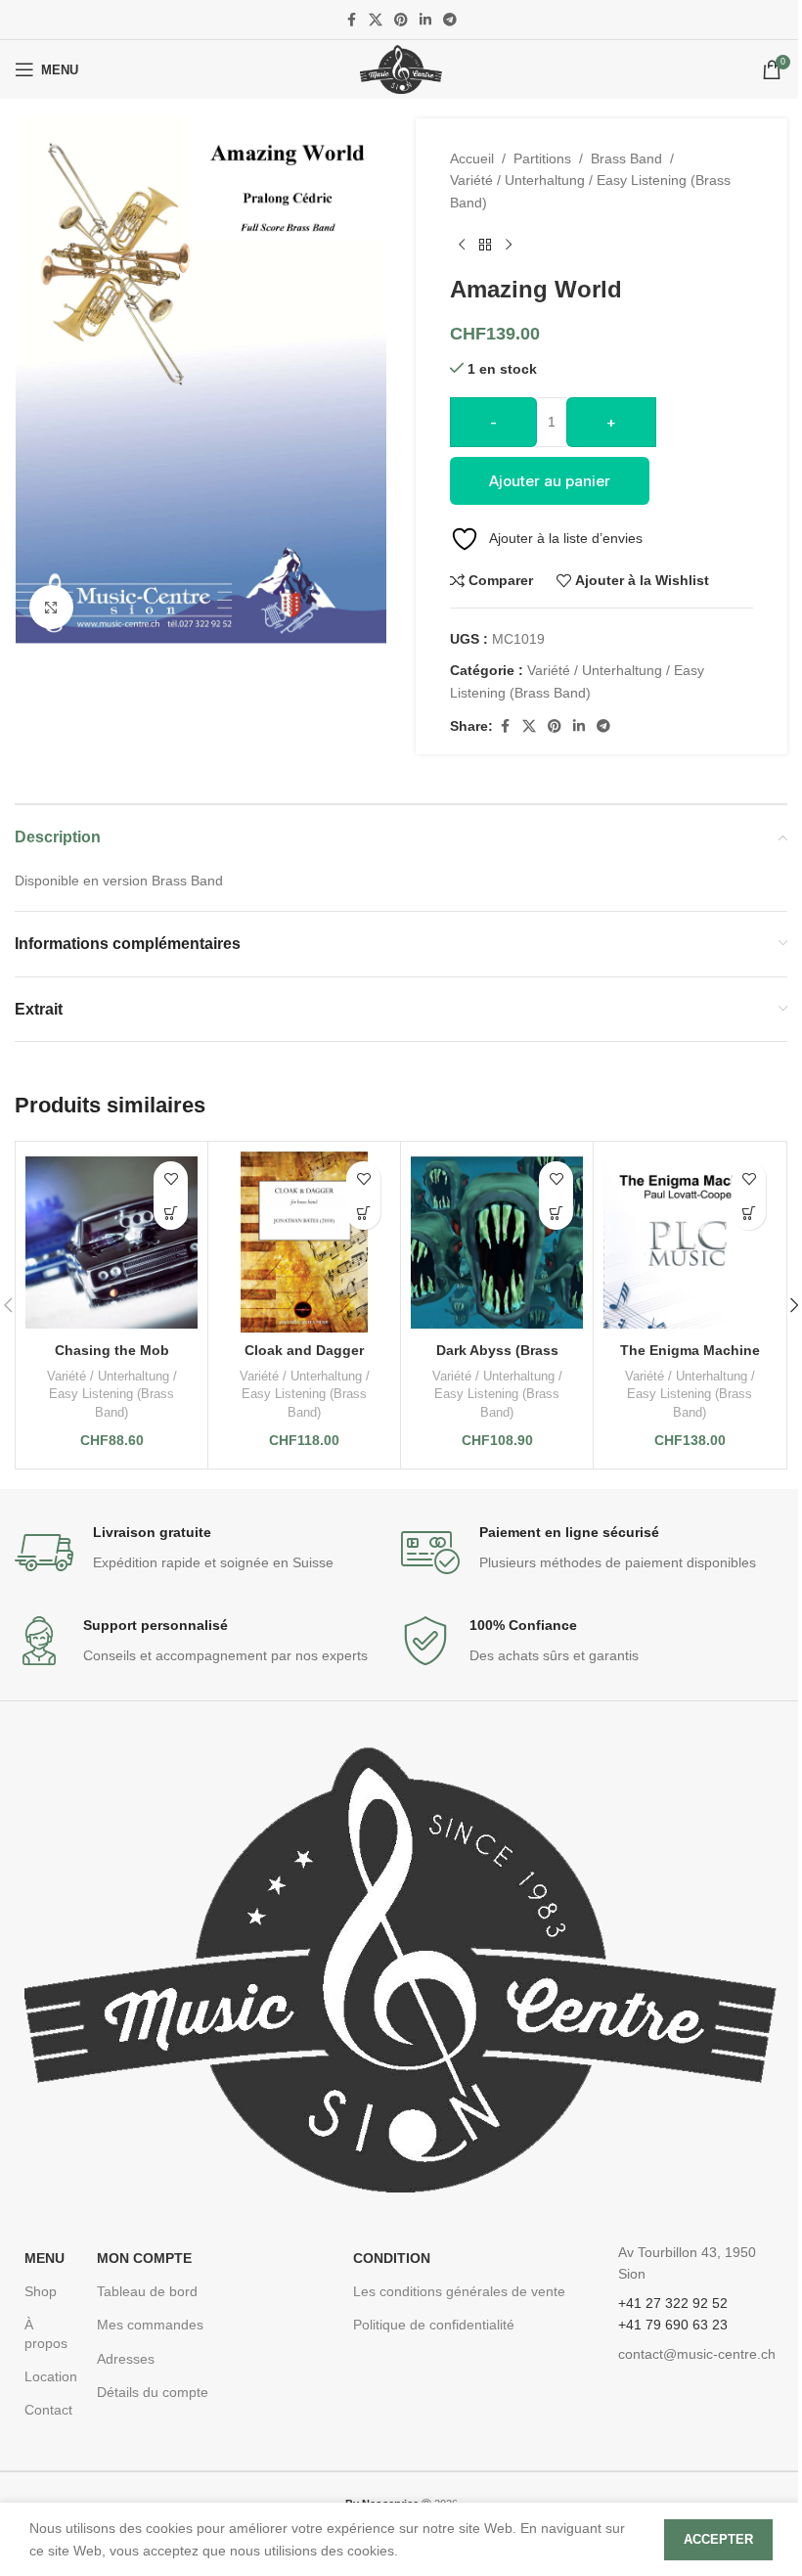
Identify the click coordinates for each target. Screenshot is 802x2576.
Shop (41, 2291)
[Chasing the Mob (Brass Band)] (111, 1242)
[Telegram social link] (450, 20)
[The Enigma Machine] (690, 1242)
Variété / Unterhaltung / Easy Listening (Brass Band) (590, 191)
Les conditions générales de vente (459, 2291)
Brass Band (626, 158)
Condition (392, 2258)
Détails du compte (153, 2392)
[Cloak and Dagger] (304, 1242)
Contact (48, 2410)
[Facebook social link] (351, 20)
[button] (171, 1213)
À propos (46, 2333)
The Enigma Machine (690, 1350)
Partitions (542, 158)
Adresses (126, 2359)
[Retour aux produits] (485, 245)
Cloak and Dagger (304, 1350)
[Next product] (509, 245)
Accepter (718, 2539)
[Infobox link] (208, 1553)
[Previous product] (462, 245)
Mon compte (144, 2258)
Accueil (472, 158)
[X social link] (376, 20)
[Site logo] (401, 68)
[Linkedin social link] (425, 20)
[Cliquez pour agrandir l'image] (51, 607)
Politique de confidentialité (434, 2325)
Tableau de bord (147, 2291)
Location (51, 2376)
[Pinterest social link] (401, 20)
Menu (45, 2258)
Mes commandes (150, 2325)
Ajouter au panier (550, 481)
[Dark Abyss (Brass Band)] (497, 1242)
